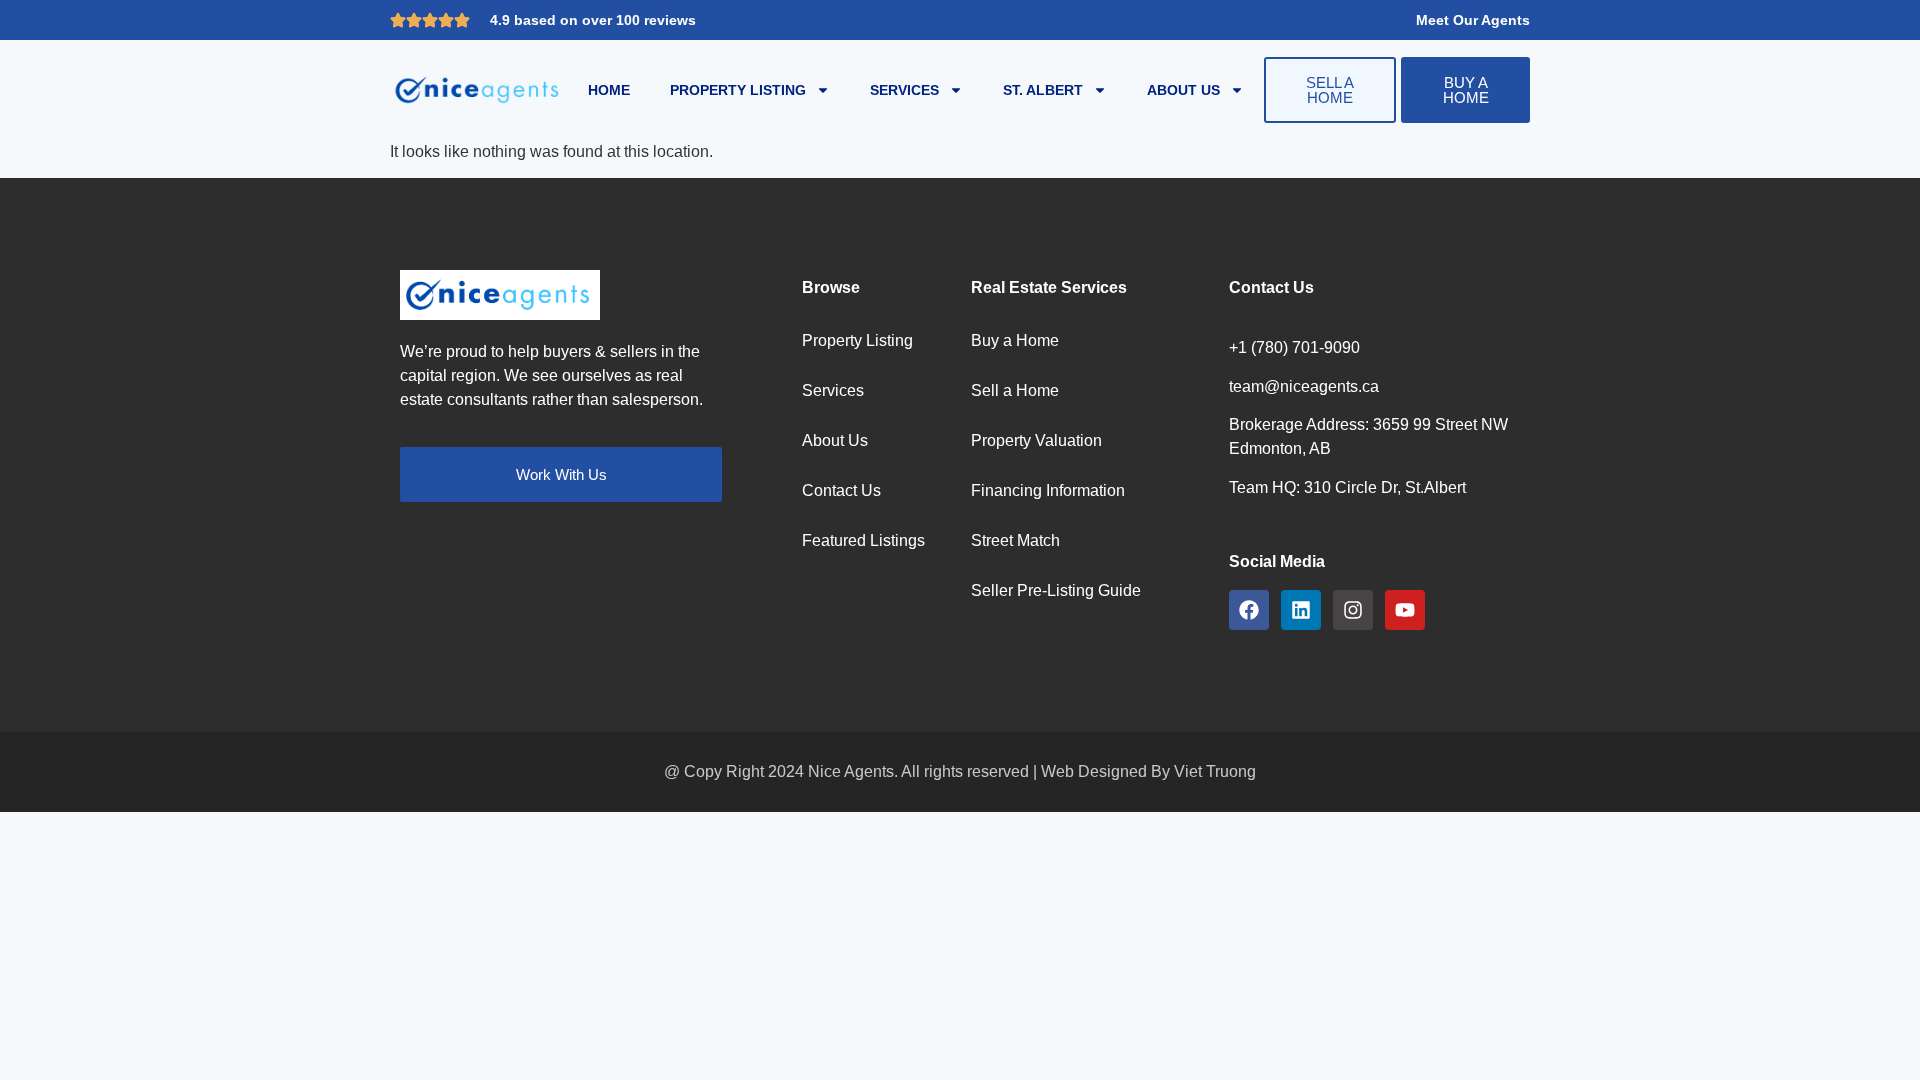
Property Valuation (1036, 440)
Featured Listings (863, 540)
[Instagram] (1353, 610)
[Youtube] (1405, 610)
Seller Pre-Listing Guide (1056, 590)
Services (904, 90)
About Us (1183, 90)
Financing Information (1048, 490)
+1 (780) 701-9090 (1294, 347)
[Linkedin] (1301, 610)
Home (609, 90)
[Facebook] (1249, 610)
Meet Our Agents (1473, 20)
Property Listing (738, 90)
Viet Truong (1215, 771)
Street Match (1015, 540)
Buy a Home (1015, 340)
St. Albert (1043, 90)
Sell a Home (1015, 390)
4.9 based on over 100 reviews (593, 20)
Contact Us (841, 490)
